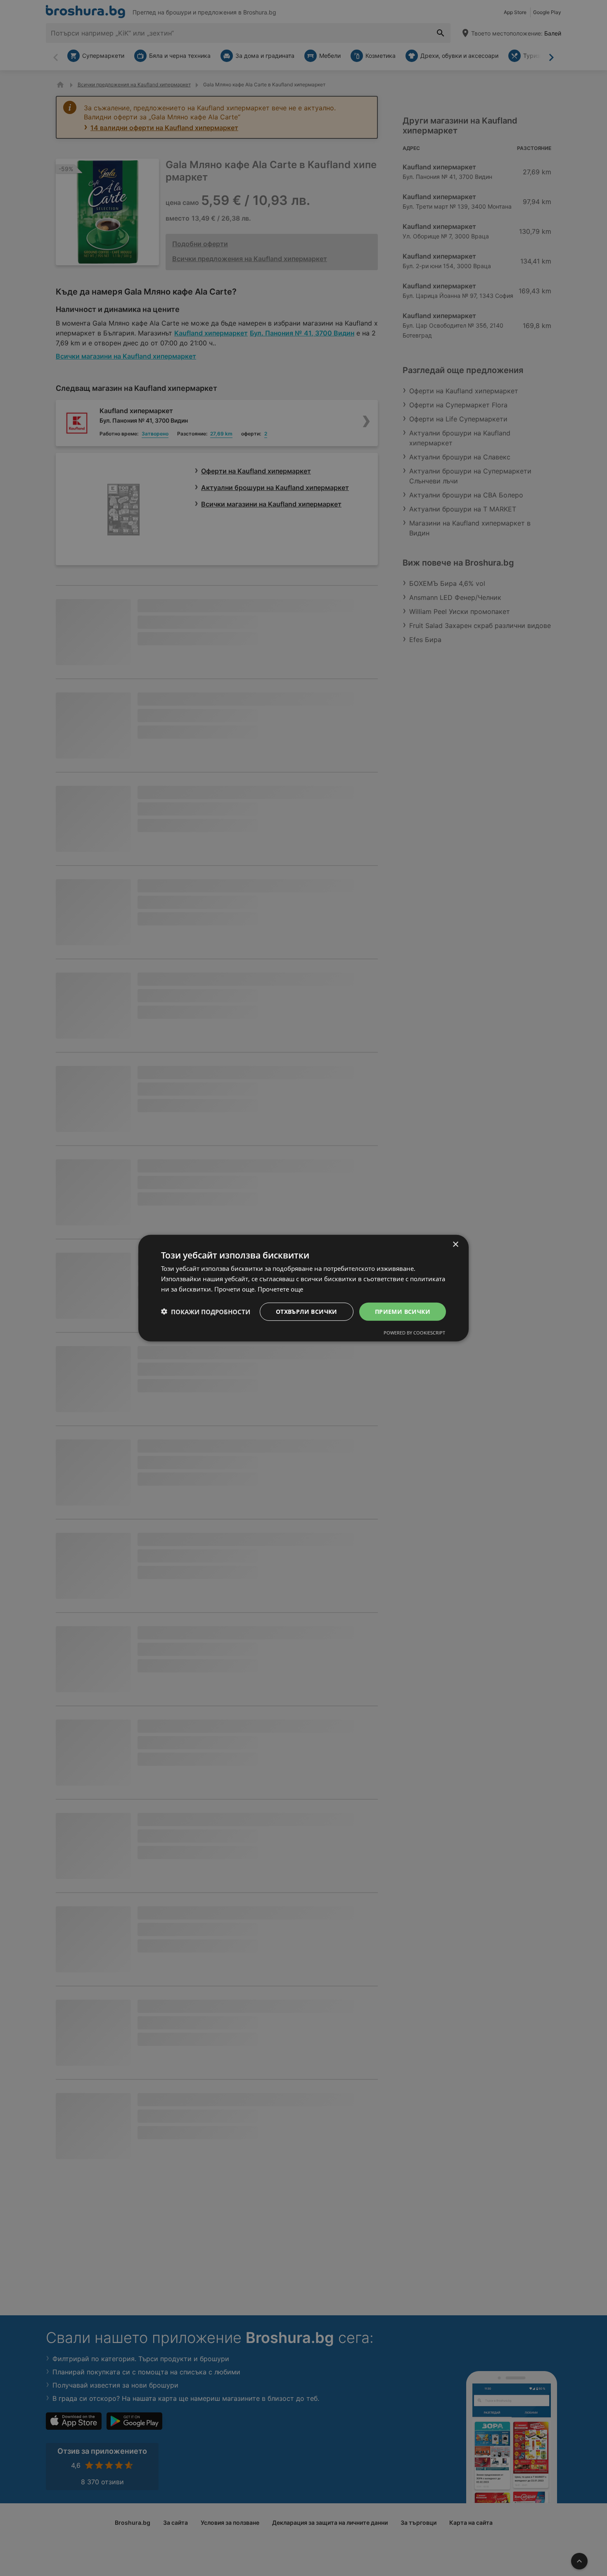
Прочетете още (280, 1289)
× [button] (455, 1244)
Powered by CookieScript (414, 1333)
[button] (206, 1311)
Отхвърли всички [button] (307, 1311)
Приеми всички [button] (403, 1311)
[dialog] (303, 1288)
